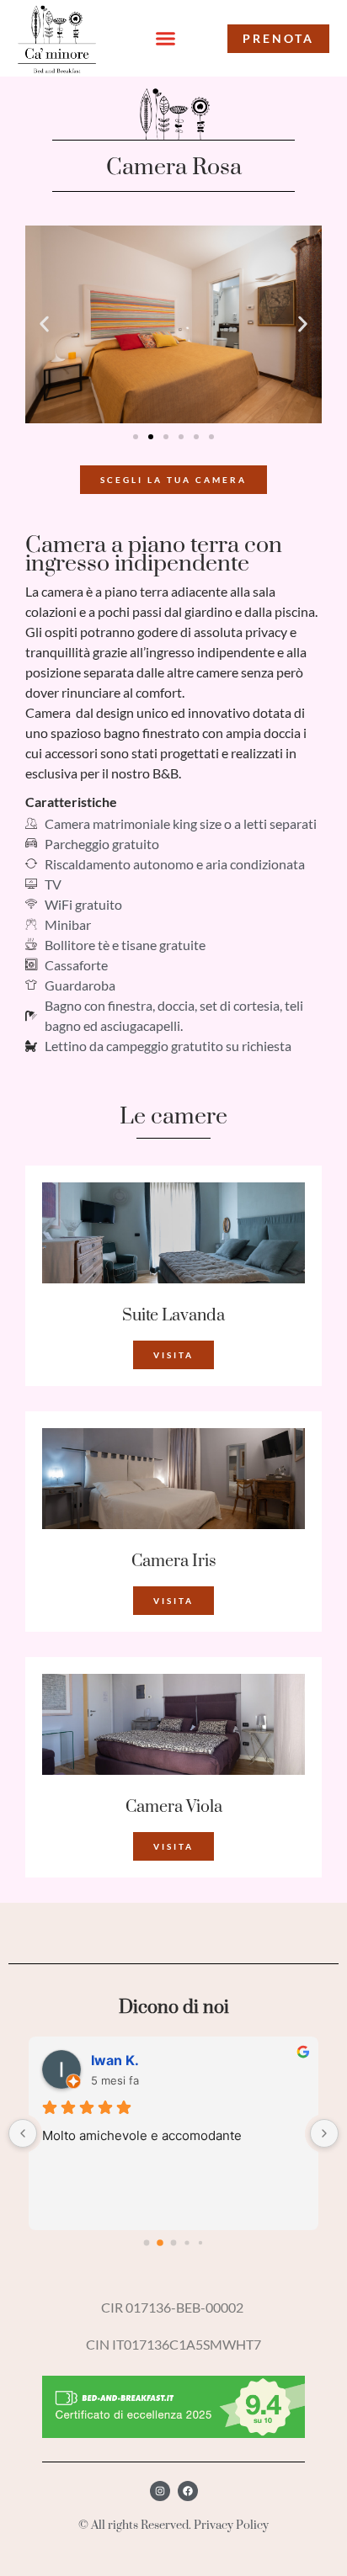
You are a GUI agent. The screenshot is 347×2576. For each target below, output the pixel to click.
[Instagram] (160, 2491)
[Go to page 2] (173, 2243)
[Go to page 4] (200, 2242)
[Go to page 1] (160, 2242)
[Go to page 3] (187, 2242)
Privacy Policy (231, 2526)
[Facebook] (188, 2491)
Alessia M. (125, 2060)
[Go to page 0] (146, 2242)
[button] (166, 39)
